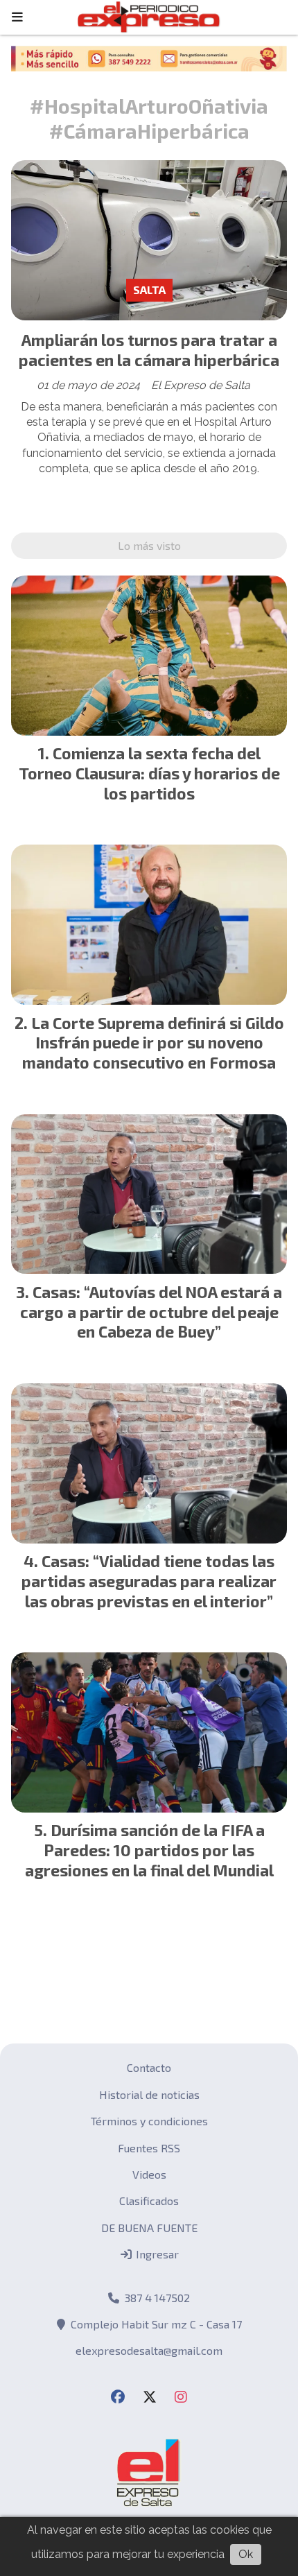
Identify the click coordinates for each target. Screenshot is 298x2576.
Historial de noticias (149, 2094)
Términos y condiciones (149, 2121)
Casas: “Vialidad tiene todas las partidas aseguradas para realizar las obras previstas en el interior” (149, 1581)
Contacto (149, 2067)
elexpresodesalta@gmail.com (149, 2350)
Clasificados (149, 2201)
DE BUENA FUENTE (149, 2228)
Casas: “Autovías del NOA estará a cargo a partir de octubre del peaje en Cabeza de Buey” (151, 1312)
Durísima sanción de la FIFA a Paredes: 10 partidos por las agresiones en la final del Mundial (149, 1850)
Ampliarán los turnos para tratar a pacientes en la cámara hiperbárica (149, 350)
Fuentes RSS (149, 2148)
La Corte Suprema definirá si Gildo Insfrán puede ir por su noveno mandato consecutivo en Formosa (153, 1043)
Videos (149, 2174)
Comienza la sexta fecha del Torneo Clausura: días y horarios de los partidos (149, 773)
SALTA (149, 289)
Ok (246, 2554)
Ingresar (156, 2254)
